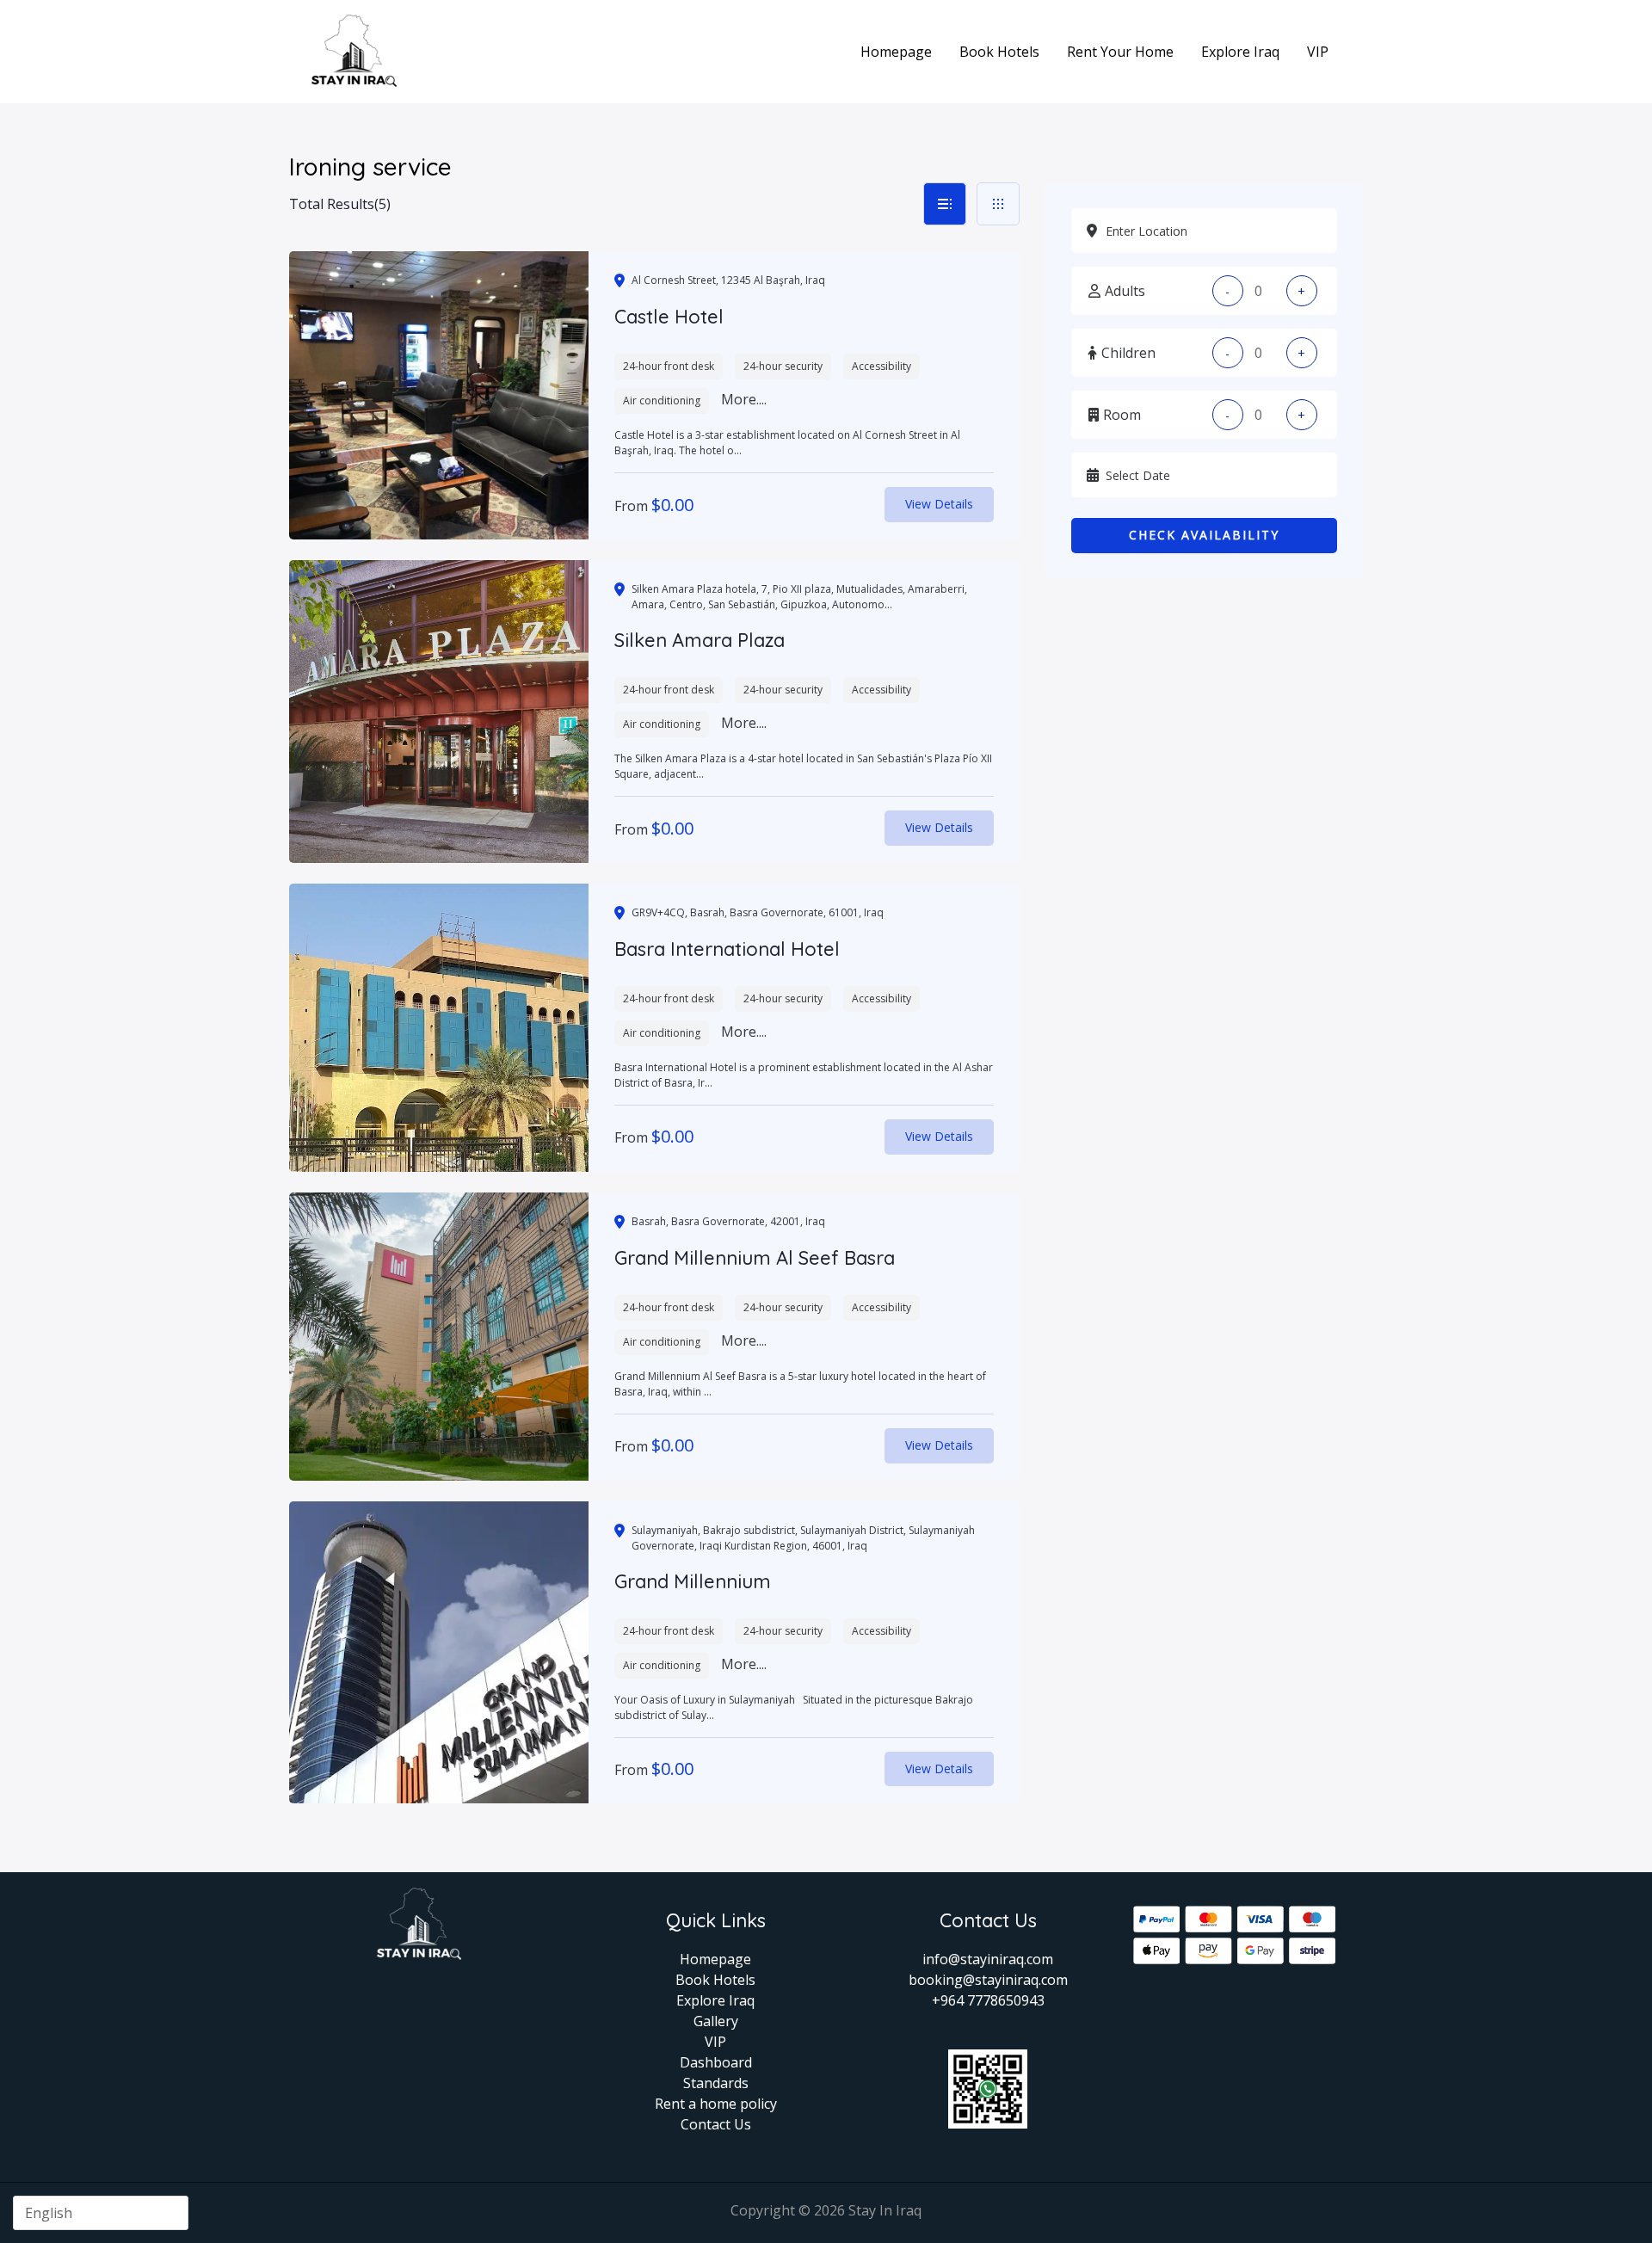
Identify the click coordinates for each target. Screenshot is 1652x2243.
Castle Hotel (669, 317)
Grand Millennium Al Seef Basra (755, 1258)
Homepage (896, 52)
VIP (1318, 52)
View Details (939, 504)
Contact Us (716, 2124)
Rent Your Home (1120, 52)
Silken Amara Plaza (700, 640)
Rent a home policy (716, 2104)
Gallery (716, 2021)
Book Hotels (999, 52)
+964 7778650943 (988, 2000)
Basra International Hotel (727, 949)
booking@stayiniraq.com (988, 1980)
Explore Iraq (1240, 52)
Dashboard (716, 2062)
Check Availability (1204, 535)
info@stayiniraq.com (988, 1959)
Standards (716, 2083)
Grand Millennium (693, 1581)
